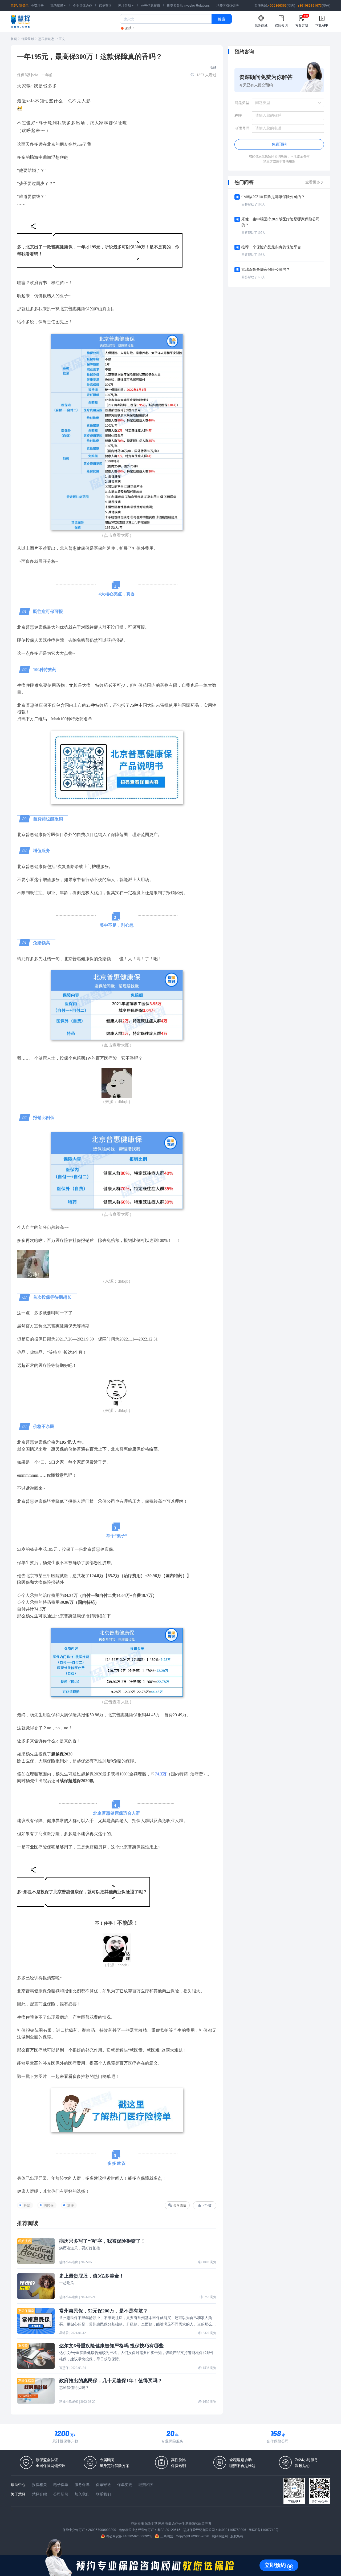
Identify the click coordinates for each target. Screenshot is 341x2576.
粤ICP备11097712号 (264, 2529)
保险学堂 (151, 2523)
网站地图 (165, 2523)
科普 (27, 2205)
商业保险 (121, 1892)
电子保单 (61, 2484)
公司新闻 (61, 2494)
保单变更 (125, 2484)
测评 (71, 2205)
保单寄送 (103, 2484)
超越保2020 (62, 1754)
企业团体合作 (83, 5)
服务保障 (82, 2484)
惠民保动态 (46, 39)
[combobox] (286, 103)
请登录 (24, 5)
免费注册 (37, 5)
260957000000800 (102, 2529)
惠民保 (58, 1449)
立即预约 (275, 2565)
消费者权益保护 (228, 5)
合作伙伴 (178, 2523)
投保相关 (39, 2484)
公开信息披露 (151, 5)
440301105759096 (232, 2529)
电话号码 (242, 128)
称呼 (238, 116)
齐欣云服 (137, 2523)
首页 (14, 39)
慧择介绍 (39, 2494)
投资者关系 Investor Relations (188, 5)
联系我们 (103, 2494)
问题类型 (242, 103)
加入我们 (82, 2494)
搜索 (222, 19)
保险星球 (28, 39)
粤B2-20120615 (169, 2529)
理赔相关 (146, 2484)
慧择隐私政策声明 (198, 2523)
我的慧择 (58, 5)
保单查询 (105, 5)
